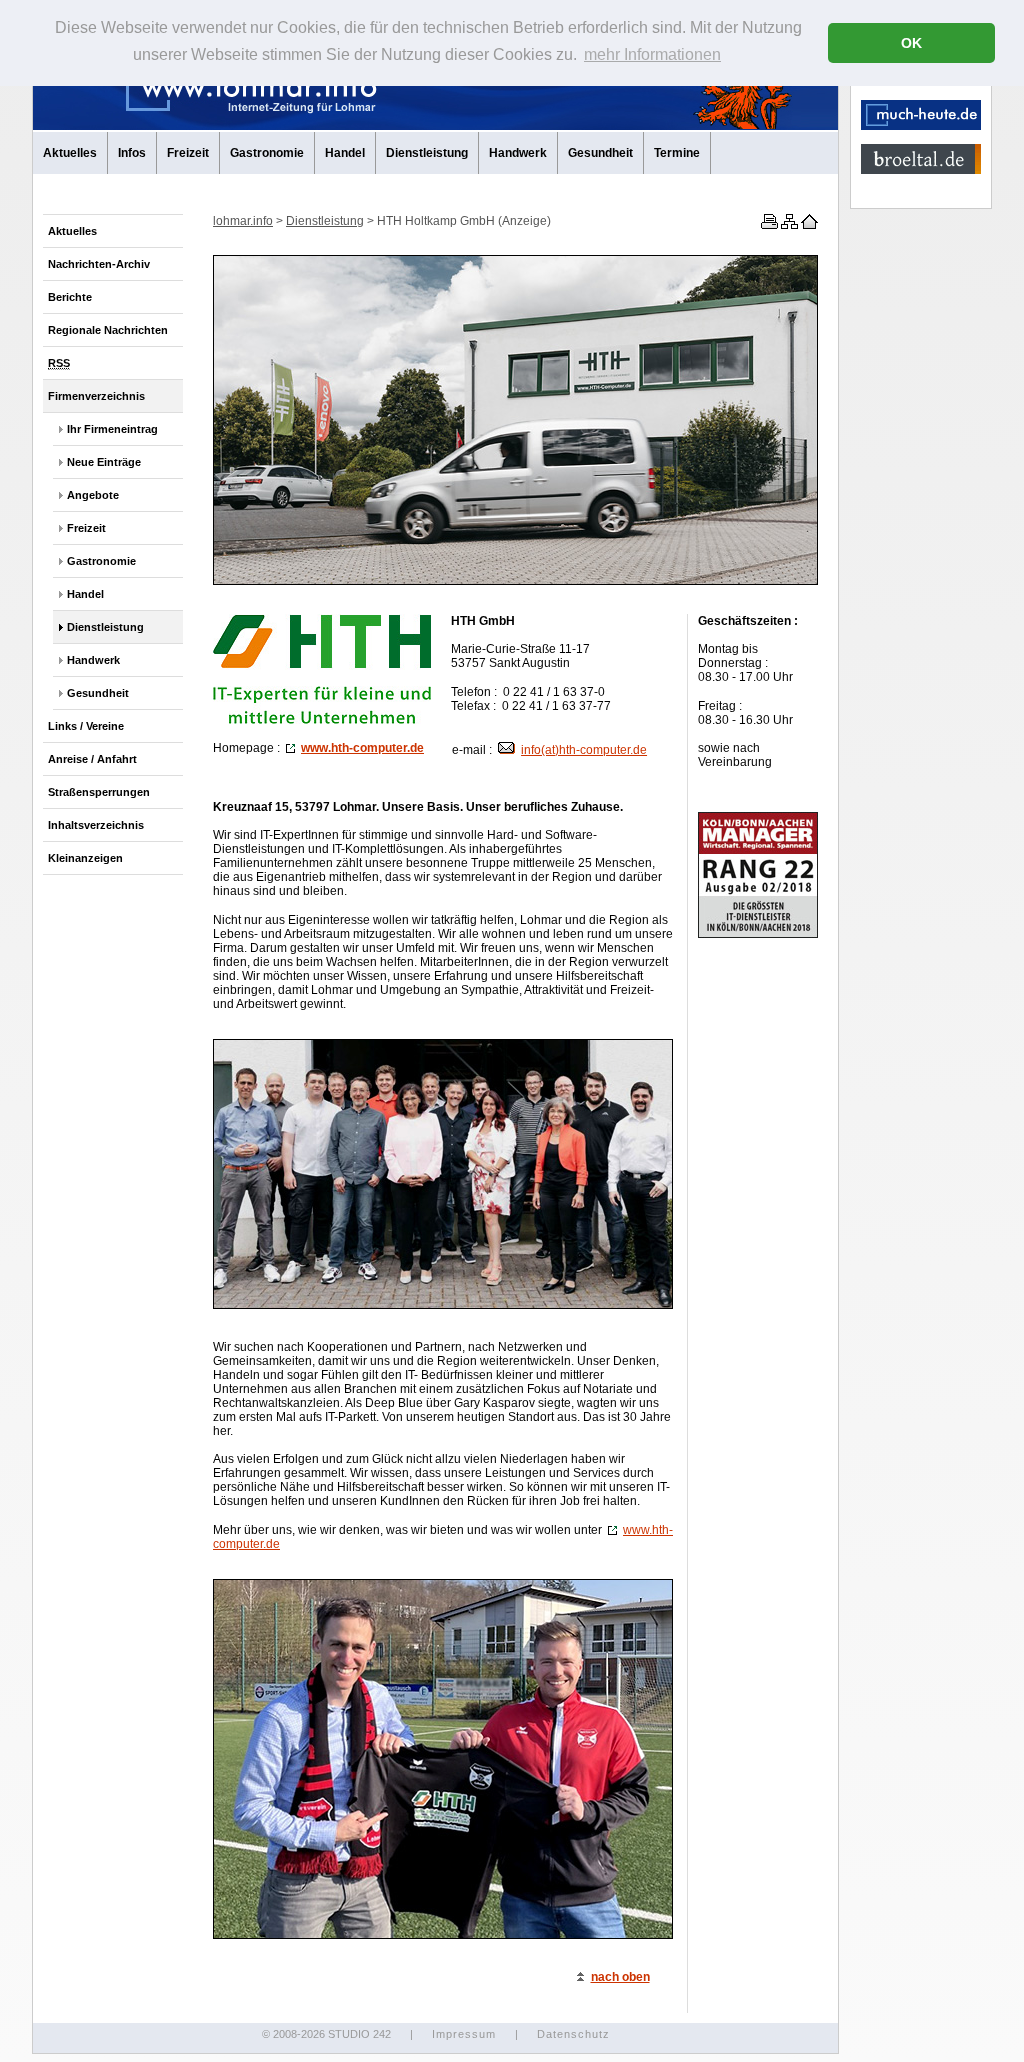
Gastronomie (267, 153)
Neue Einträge (104, 462)
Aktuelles (70, 153)
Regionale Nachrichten (108, 330)
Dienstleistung (427, 153)
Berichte (70, 297)
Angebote (93, 495)
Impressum (464, 2034)
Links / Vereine (86, 726)
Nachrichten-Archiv (99, 264)
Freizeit (188, 153)
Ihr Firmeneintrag (112, 429)
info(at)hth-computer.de (584, 750)
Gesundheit (600, 153)
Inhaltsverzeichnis (96, 825)
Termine (677, 153)
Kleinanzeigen (85, 858)
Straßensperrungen (99, 792)
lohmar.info (243, 221)
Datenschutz (573, 2034)
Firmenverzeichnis (96, 396)
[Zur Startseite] (808, 225)
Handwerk (518, 153)
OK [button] (911, 43)
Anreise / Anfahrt (92, 759)
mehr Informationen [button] (652, 54)
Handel (345, 153)
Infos (132, 153)
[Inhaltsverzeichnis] (788, 225)
